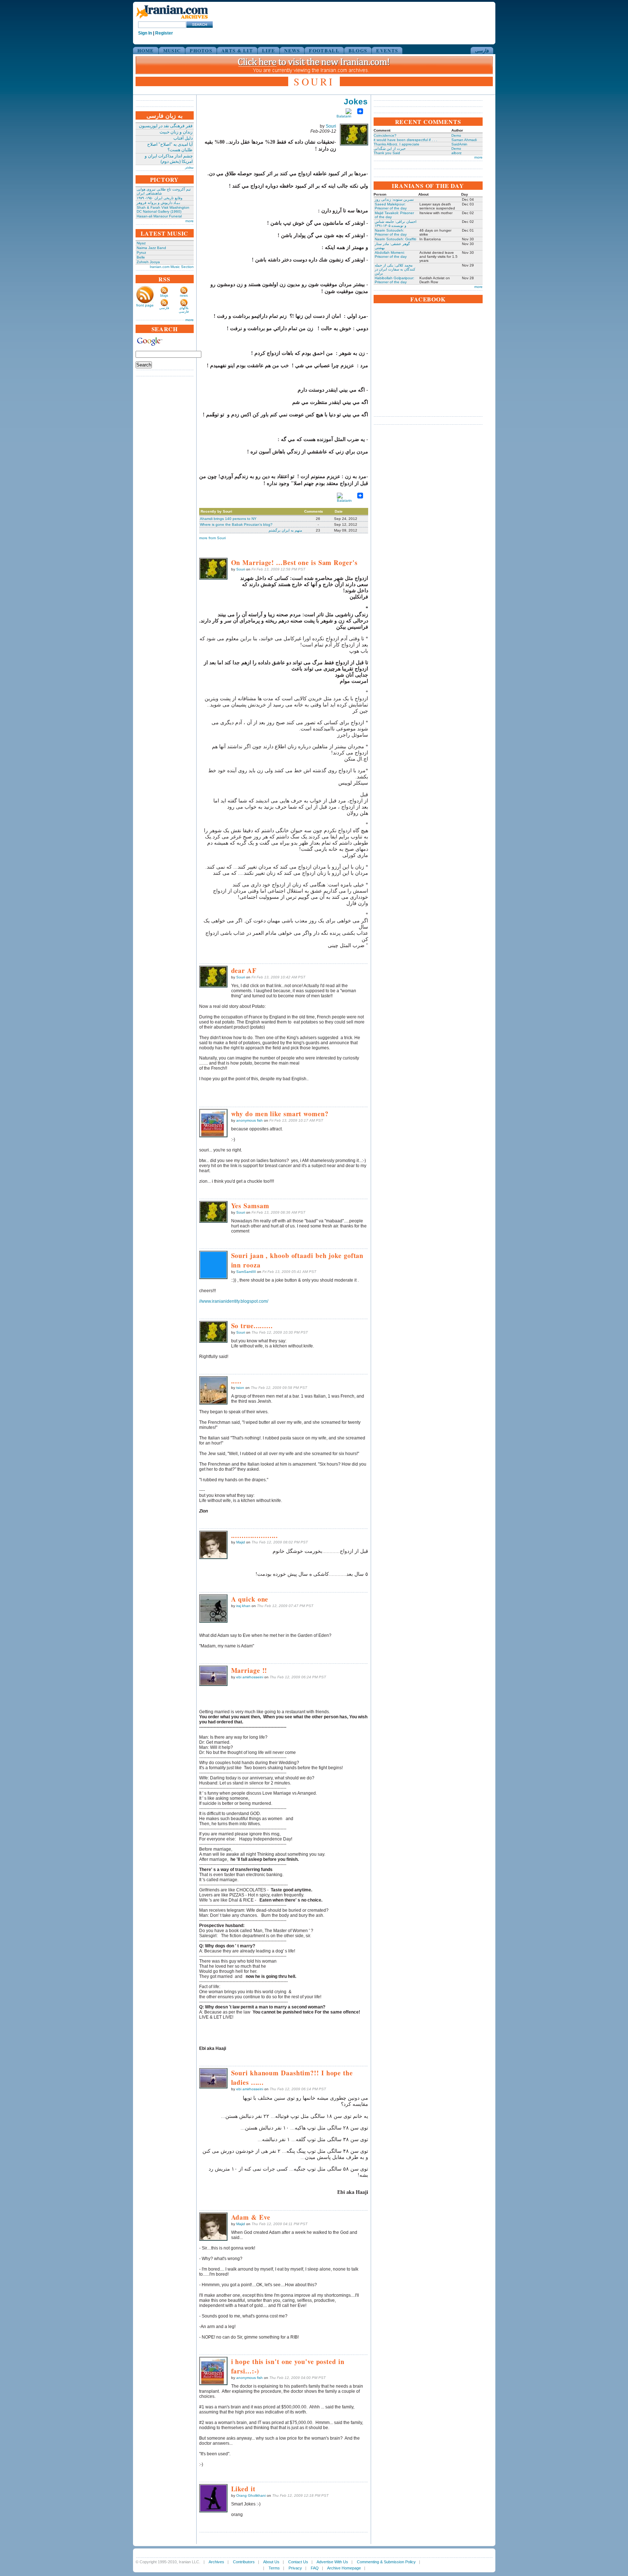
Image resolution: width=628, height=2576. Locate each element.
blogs (164, 296)
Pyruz (141, 253)
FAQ (315, 2568)
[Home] (172, 19)
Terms (274, 2568)
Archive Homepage (344, 2568)
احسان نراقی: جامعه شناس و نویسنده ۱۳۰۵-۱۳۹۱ (396, 224)
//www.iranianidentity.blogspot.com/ (234, 1301)
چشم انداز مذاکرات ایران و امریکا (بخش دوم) (169, 159)
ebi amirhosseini (250, 1677)
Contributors (244, 2562)
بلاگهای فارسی (184, 310)
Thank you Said (387, 153)
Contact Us (298, 2562)
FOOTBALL (324, 50)
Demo (456, 135)
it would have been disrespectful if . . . (405, 140)
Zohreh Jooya (148, 262)
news (184, 296)
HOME (146, 50)
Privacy (295, 2568)
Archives (216, 2562)
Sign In (145, 33)
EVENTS (387, 50)
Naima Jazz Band (151, 248)
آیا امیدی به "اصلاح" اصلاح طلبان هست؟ (170, 147)
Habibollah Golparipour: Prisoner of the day (394, 280)
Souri (331, 126)
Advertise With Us (332, 2562)
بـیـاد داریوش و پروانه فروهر (158, 203)
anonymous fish (249, 1120)
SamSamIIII (246, 1272)
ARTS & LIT (237, 50)
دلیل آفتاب (183, 138)
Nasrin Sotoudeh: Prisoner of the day (391, 232)
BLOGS (358, 50)
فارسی (482, 50)
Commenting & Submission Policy (386, 2562)
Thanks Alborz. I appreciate (396, 144)
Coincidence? (385, 135)
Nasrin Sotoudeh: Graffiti (395, 239)
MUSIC (172, 50)
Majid (241, 1542)
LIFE (269, 50)
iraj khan (243, 1606)
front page (145, 305)
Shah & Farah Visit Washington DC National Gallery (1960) (163, 209)
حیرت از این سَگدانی (390, 149)
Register (164, 33)
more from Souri (212, 538)
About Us (271, 2562)
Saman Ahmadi (464, 140)
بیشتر (189, 167)
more (190, 221)
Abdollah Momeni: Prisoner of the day (391, 255)
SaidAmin (459, 144)
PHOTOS (201, 50)
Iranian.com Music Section (172, 267)
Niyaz (141, 243)
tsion (240, 1388)
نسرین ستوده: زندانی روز (394, 199)
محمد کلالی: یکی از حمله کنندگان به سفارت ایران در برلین (395, 269)
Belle (141, 257)
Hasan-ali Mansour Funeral (159, 216)
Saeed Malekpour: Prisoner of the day (391, 206)
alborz (456, 153)
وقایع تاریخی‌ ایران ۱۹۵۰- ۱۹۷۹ (160, 198)
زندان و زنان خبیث (176, 132)
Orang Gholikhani (251, 2495)
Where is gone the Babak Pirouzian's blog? (236, 524)
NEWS (292, 50)
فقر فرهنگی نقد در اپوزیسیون (166, 126)
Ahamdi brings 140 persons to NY (228, 519)
